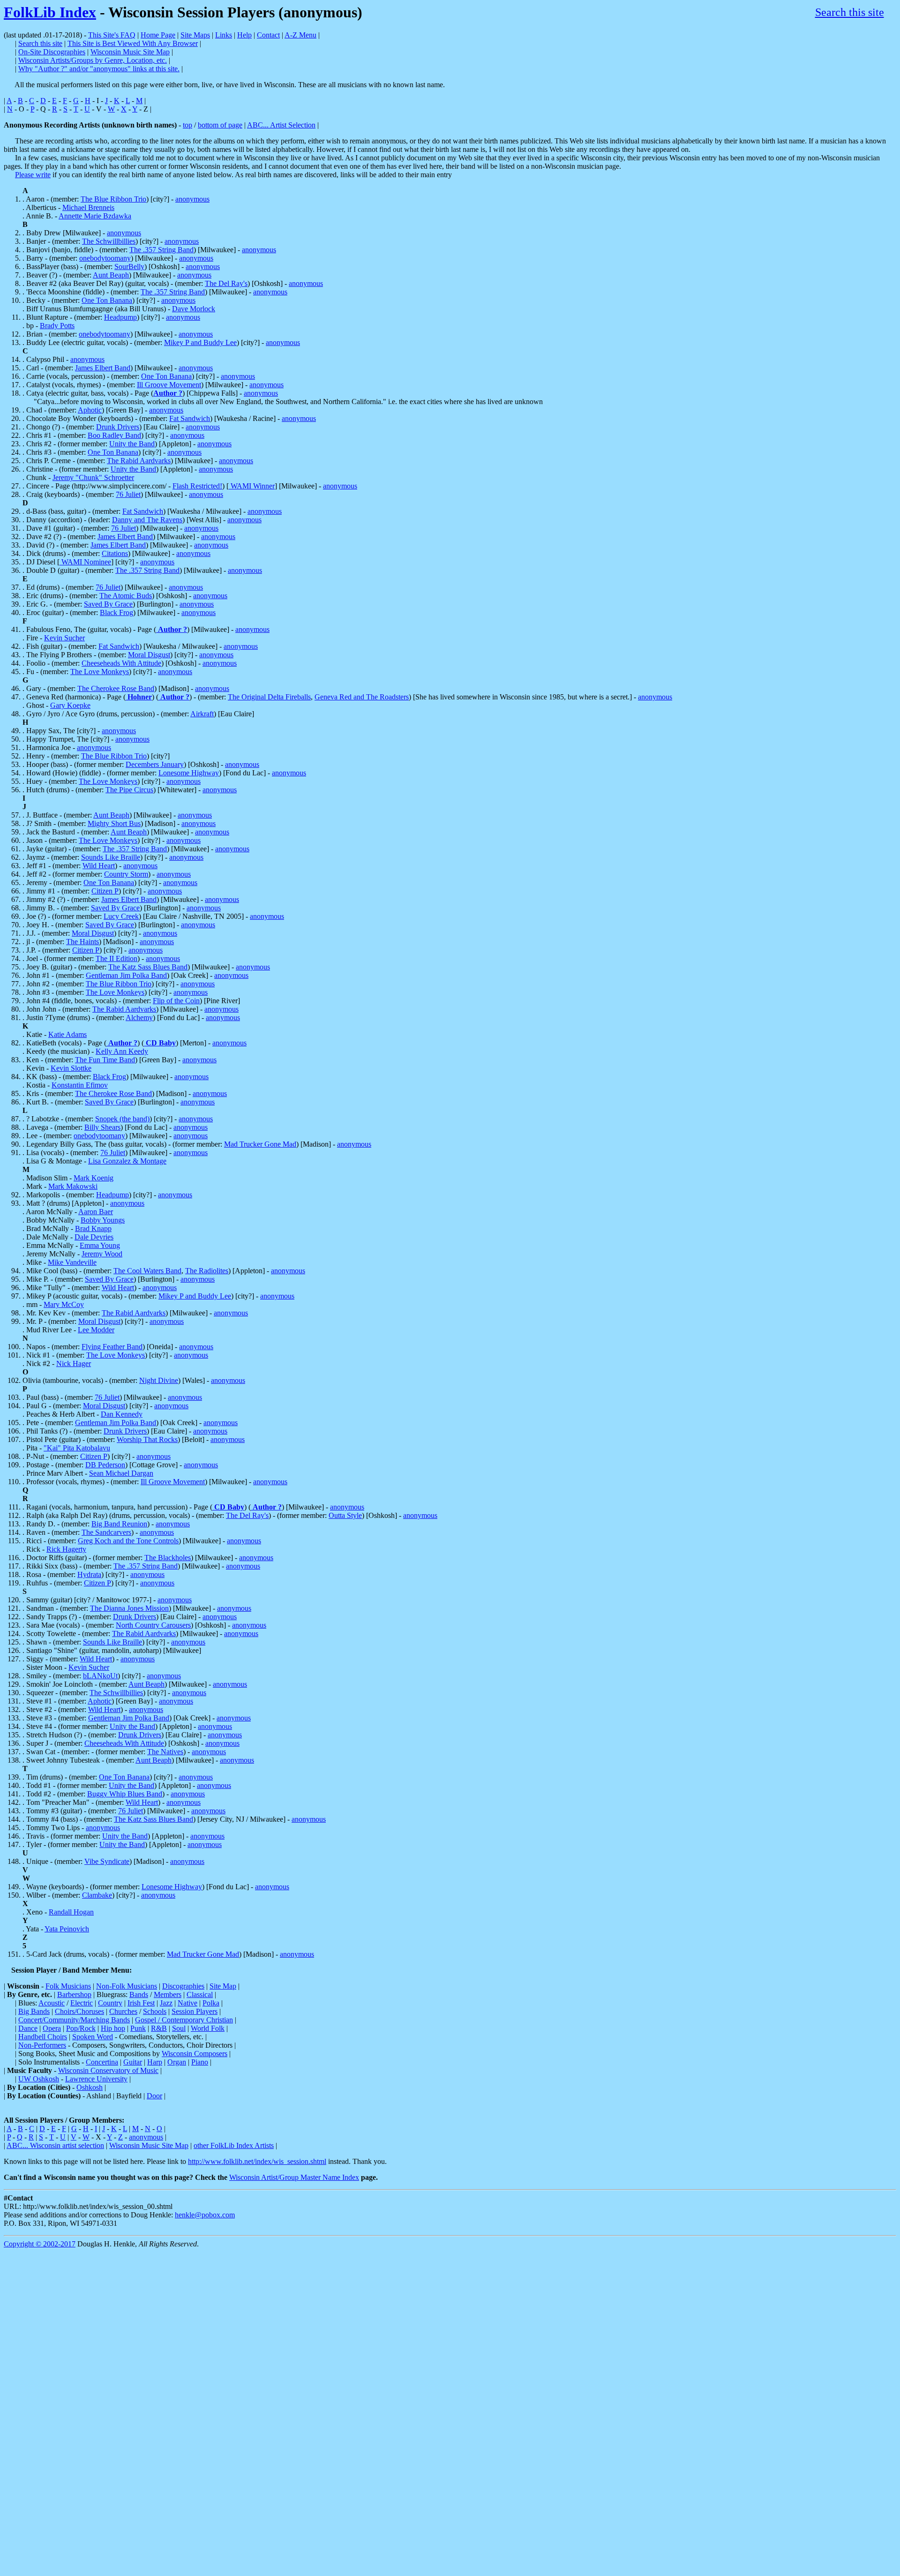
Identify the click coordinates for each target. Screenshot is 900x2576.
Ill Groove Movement (169, 385)
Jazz (166, 2003)
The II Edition (116, 958)
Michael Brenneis (88, 207)
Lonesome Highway (189, 773)
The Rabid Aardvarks (139, 461)
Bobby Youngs (103, 1220)
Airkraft (202, 714)
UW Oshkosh (39, 2079)
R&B (159, 2028)
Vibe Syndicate (107, 1861)
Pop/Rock (81, 2028)
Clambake (97, 1895)
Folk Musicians (68, 1986)
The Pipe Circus (129, 790)
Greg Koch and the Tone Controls (128, 1541)
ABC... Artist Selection (281, 125)
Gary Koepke (70, 705)
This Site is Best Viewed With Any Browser (133, 43)
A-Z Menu (300, 35)
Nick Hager (74, 1363)
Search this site (850, 12)
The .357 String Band (161, 250)
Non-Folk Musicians (127, 1986)
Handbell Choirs (43, 2037)
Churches (123, 2011)
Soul (179, 2028)
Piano (200, 2062)
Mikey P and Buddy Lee (200, 342)
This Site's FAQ (112, 35)
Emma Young (100, 1245)
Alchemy (139, 1018)
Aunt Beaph (111, 275)
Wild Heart (99, 866)
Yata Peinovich (67, 1929)
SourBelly (129, 267)
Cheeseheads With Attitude (121, 663)
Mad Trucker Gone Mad (260, 1144)
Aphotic (90, 410)
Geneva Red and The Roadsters (362, 697)
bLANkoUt (100, 1676)
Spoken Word (93, 2037)
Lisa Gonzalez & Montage (127, 1161)
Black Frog (116, 612)
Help (244, 35)
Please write (33, 175)
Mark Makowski (73, 1186)
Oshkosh (90, 2087)
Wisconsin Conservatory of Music (108, 2070)
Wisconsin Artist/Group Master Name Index (294, 2177)
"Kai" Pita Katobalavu (77, 1448)
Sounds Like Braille (111, 857)
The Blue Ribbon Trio (113, 199)
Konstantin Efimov (80, 1085)
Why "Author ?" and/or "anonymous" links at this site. (99, 69)
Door (154, 2096)
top (187, 125)
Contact (268, 35)
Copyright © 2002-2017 (40, 2244)
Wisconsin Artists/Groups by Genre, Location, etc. (93, 60)
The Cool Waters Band (147, 1271)
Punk (138, 2028)
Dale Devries (94, 1237)
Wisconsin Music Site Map (130, 52)
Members (168, 1994)
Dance (28, 2028)
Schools (155, 2011)
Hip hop (113, 2028)
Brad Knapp (93, 1228)
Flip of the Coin (176, 1001)
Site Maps (195, 35)
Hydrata (89, 1574)
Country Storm (126, 874)
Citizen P (105, 891)
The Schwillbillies (109, 241)
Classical (200, 1994)
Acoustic (52, 2003)
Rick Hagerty (66, 1549)
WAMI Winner (252, 486)
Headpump (120, 317)
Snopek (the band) (122, 1119)
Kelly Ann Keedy (122, 1051)
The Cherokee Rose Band (116, 688)
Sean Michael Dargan (121, 1473)
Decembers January (155, 764)
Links (224, 35)
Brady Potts (57, 326)
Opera (52, 2028)
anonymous (192, 199)
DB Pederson (105, 1465)
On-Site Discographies (52, 52)
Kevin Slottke (71, 1068)
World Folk (208, 2028)
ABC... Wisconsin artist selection (55, 2145)
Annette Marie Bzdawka (95, 216)
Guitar (133, 2062)
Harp (155, 2062)
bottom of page (220, 125)
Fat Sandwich (190, 418)
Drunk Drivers (118, 427)
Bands (139, 1994)
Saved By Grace (108, 604)
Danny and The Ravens (147, 520)
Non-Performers (42, 2045)
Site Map (223, 1986)
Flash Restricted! (197, 486)
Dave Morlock (194, 309)
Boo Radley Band (114, 435)
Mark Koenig (94, 1178)
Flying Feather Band (112, 1347)
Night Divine (159, 1380)
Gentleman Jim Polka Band (126, 975)
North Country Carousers (153, 1625)
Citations (115, 553)
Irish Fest (141, 2003)
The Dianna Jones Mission (129, 1608)
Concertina (102, 2062)
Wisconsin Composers (195, 2054)
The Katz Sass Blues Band (148, 967)
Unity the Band (132, 444)
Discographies (183, 1986)
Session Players (195, 2011)
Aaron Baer (96, 1212)
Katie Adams (67, 1034)
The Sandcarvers (106, 1532)
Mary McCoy (64, 1304)
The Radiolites (207, 1271)
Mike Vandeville (72, 1262)
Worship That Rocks (147, 1439)
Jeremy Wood (102, 1254)
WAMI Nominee (85, 562)
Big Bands (34, 2011)
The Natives (165, 1752)
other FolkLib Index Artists (234, 2145)
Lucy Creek (121, 916)
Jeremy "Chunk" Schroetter (93, 477)
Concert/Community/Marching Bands (74, 2020)
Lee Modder (96, 1330)
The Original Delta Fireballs (269, 697)
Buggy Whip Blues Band (125, 1794)
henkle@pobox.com (205, 2215)
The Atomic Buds (126, 596)
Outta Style (345, 1515)
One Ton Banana (107, 300)
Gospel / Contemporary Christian (184, 2020)
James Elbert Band (103, 368)
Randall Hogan (71, 1912)
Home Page (158, 35)
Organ (177, 2062)
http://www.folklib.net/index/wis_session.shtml (257, 2161)
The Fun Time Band (105, 1060)
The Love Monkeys (100, 672)
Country (110, 2003)
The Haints (82, 942)
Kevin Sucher (64, 638)
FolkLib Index (50, 12)
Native (187, 2003)
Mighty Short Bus (114, 823)
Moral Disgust (149, 655)
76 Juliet (128, 494)
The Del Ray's (226, 283)
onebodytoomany (105, 258)
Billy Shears (102, 1127)
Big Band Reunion (119, 1524)
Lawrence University (96, 2079)
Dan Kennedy (122, 1414)
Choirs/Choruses (79, 2011)
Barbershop (74, 1994)
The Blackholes (168, 1558)
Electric (82, 2003)
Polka (211, 2003)
